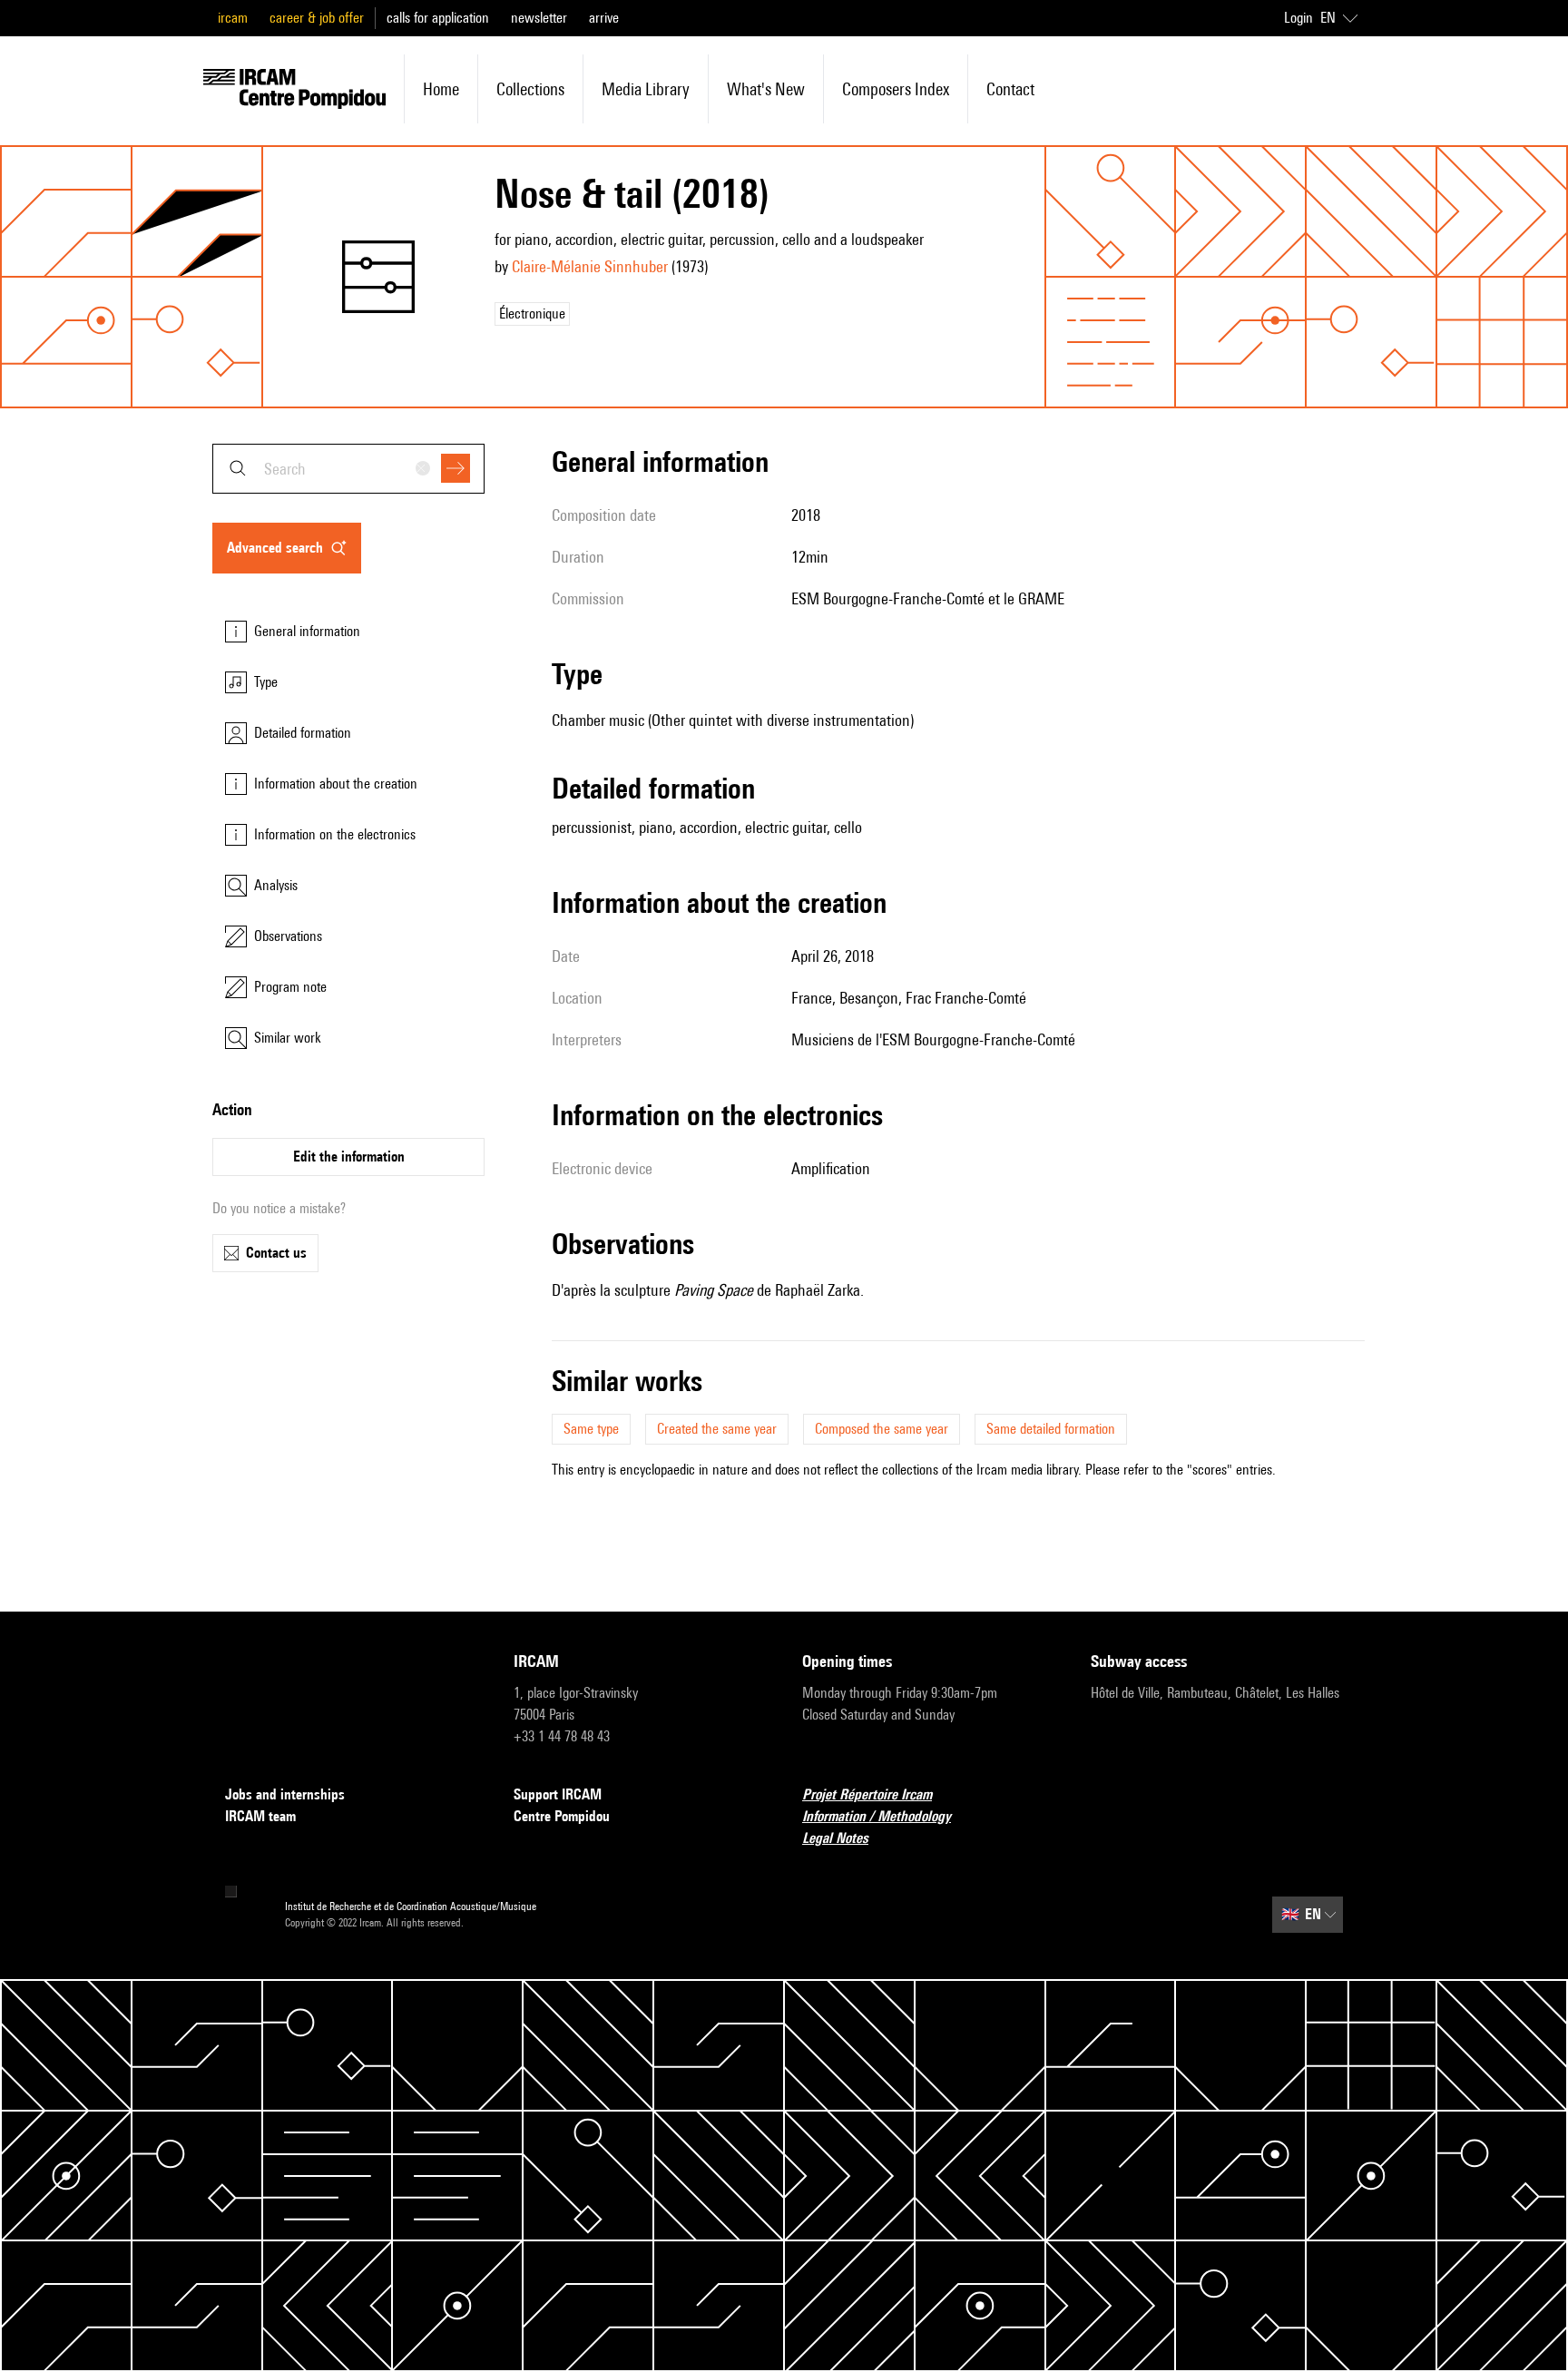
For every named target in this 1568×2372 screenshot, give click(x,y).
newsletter (539, 18)
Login (1298, 18)
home (441, 89)
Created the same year (717, 1429)
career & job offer (317, 18)
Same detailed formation (1051, 1429)
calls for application (438, 18)
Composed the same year (882, 1429)
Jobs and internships (285, 1794)
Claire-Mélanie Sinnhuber (590, 266)
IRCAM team (260, 1816)
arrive (604, 18)
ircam (233, 18)
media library (646, 89)
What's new (766, 89)
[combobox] (348, 469)
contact (1010, 89)
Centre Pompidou (562, 1816)
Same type (591, 1429)
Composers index (896, 89)
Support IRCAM (558, 1794)
